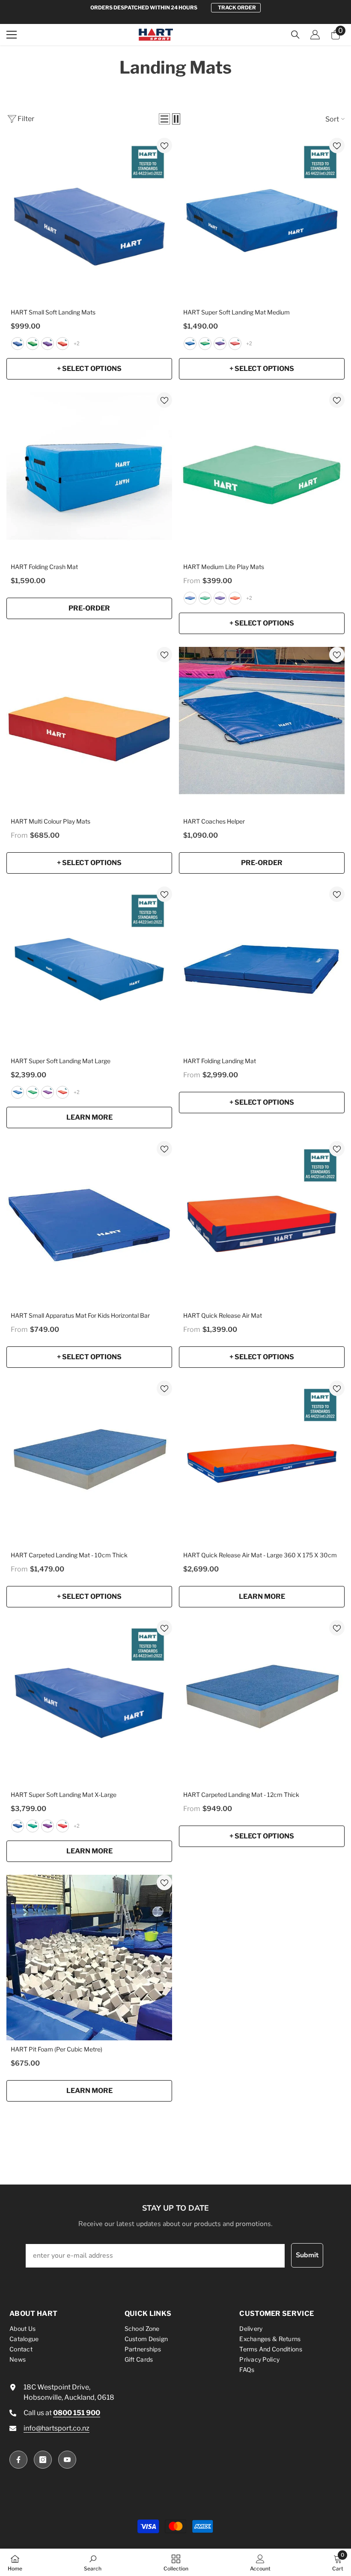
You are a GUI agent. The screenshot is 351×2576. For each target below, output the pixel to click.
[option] (175, 8)
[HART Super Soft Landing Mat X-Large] (89, 1703)
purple (48, 344)
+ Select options (89, 369)
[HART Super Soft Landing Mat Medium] (262, 221)
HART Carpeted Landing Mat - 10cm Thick (69, 1555)
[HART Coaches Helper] (262, 730)
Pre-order (89, 608)
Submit (307, 2255)
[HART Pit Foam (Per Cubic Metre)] (89, 1958)
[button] (164, 119)
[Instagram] (43, 2460)
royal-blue (18, 344)
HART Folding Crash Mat (44, 567)
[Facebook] (18, 2460)
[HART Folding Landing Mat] (262, 969)
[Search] (295, 35)
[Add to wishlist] (164, 145)
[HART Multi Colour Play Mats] (89, 730)
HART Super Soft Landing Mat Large (61, 1061)
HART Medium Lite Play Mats (224, 567)
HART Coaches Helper (214, 821)
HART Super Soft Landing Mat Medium (236, 312)
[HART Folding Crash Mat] (89, 475)
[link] (93, 2562)
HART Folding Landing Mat (220, 1061)
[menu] (12, 35)
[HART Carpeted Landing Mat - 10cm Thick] (89, 1463)
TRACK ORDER (237, 7)
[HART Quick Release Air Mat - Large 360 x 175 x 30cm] (262, 1463)
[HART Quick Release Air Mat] (262, 1224)
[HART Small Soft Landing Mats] (89, 221)
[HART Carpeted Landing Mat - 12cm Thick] (262, 1703)
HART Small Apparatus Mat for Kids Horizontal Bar (80, 1315)
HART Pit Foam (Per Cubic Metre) (57, 2049)
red (62, 344)
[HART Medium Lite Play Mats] (262, 475)
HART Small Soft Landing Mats (53, 312)
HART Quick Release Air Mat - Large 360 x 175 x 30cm (260, 1555)
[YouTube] (67, 2460)
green (33, 344)
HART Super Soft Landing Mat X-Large (64, 1795)
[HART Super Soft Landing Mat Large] (89, 969)
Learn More (89, 1117)
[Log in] (315, 35)
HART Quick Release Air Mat (223, 1315)
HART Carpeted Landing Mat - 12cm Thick (241, 1795)
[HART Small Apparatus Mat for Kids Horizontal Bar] (89, 1224)
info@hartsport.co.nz (57, 2428)
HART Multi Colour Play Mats (51, 821)
